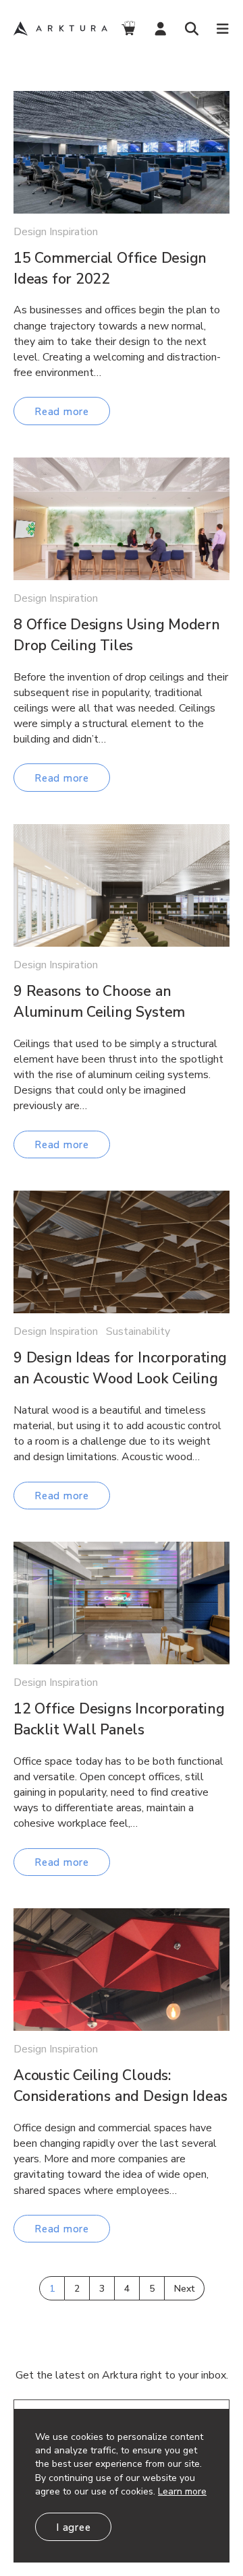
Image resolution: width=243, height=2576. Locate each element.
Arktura (62, 29)
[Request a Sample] (128, 29)
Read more (62, 412)
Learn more (182, 2491)
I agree (73, 2527)
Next (184, 2289)
